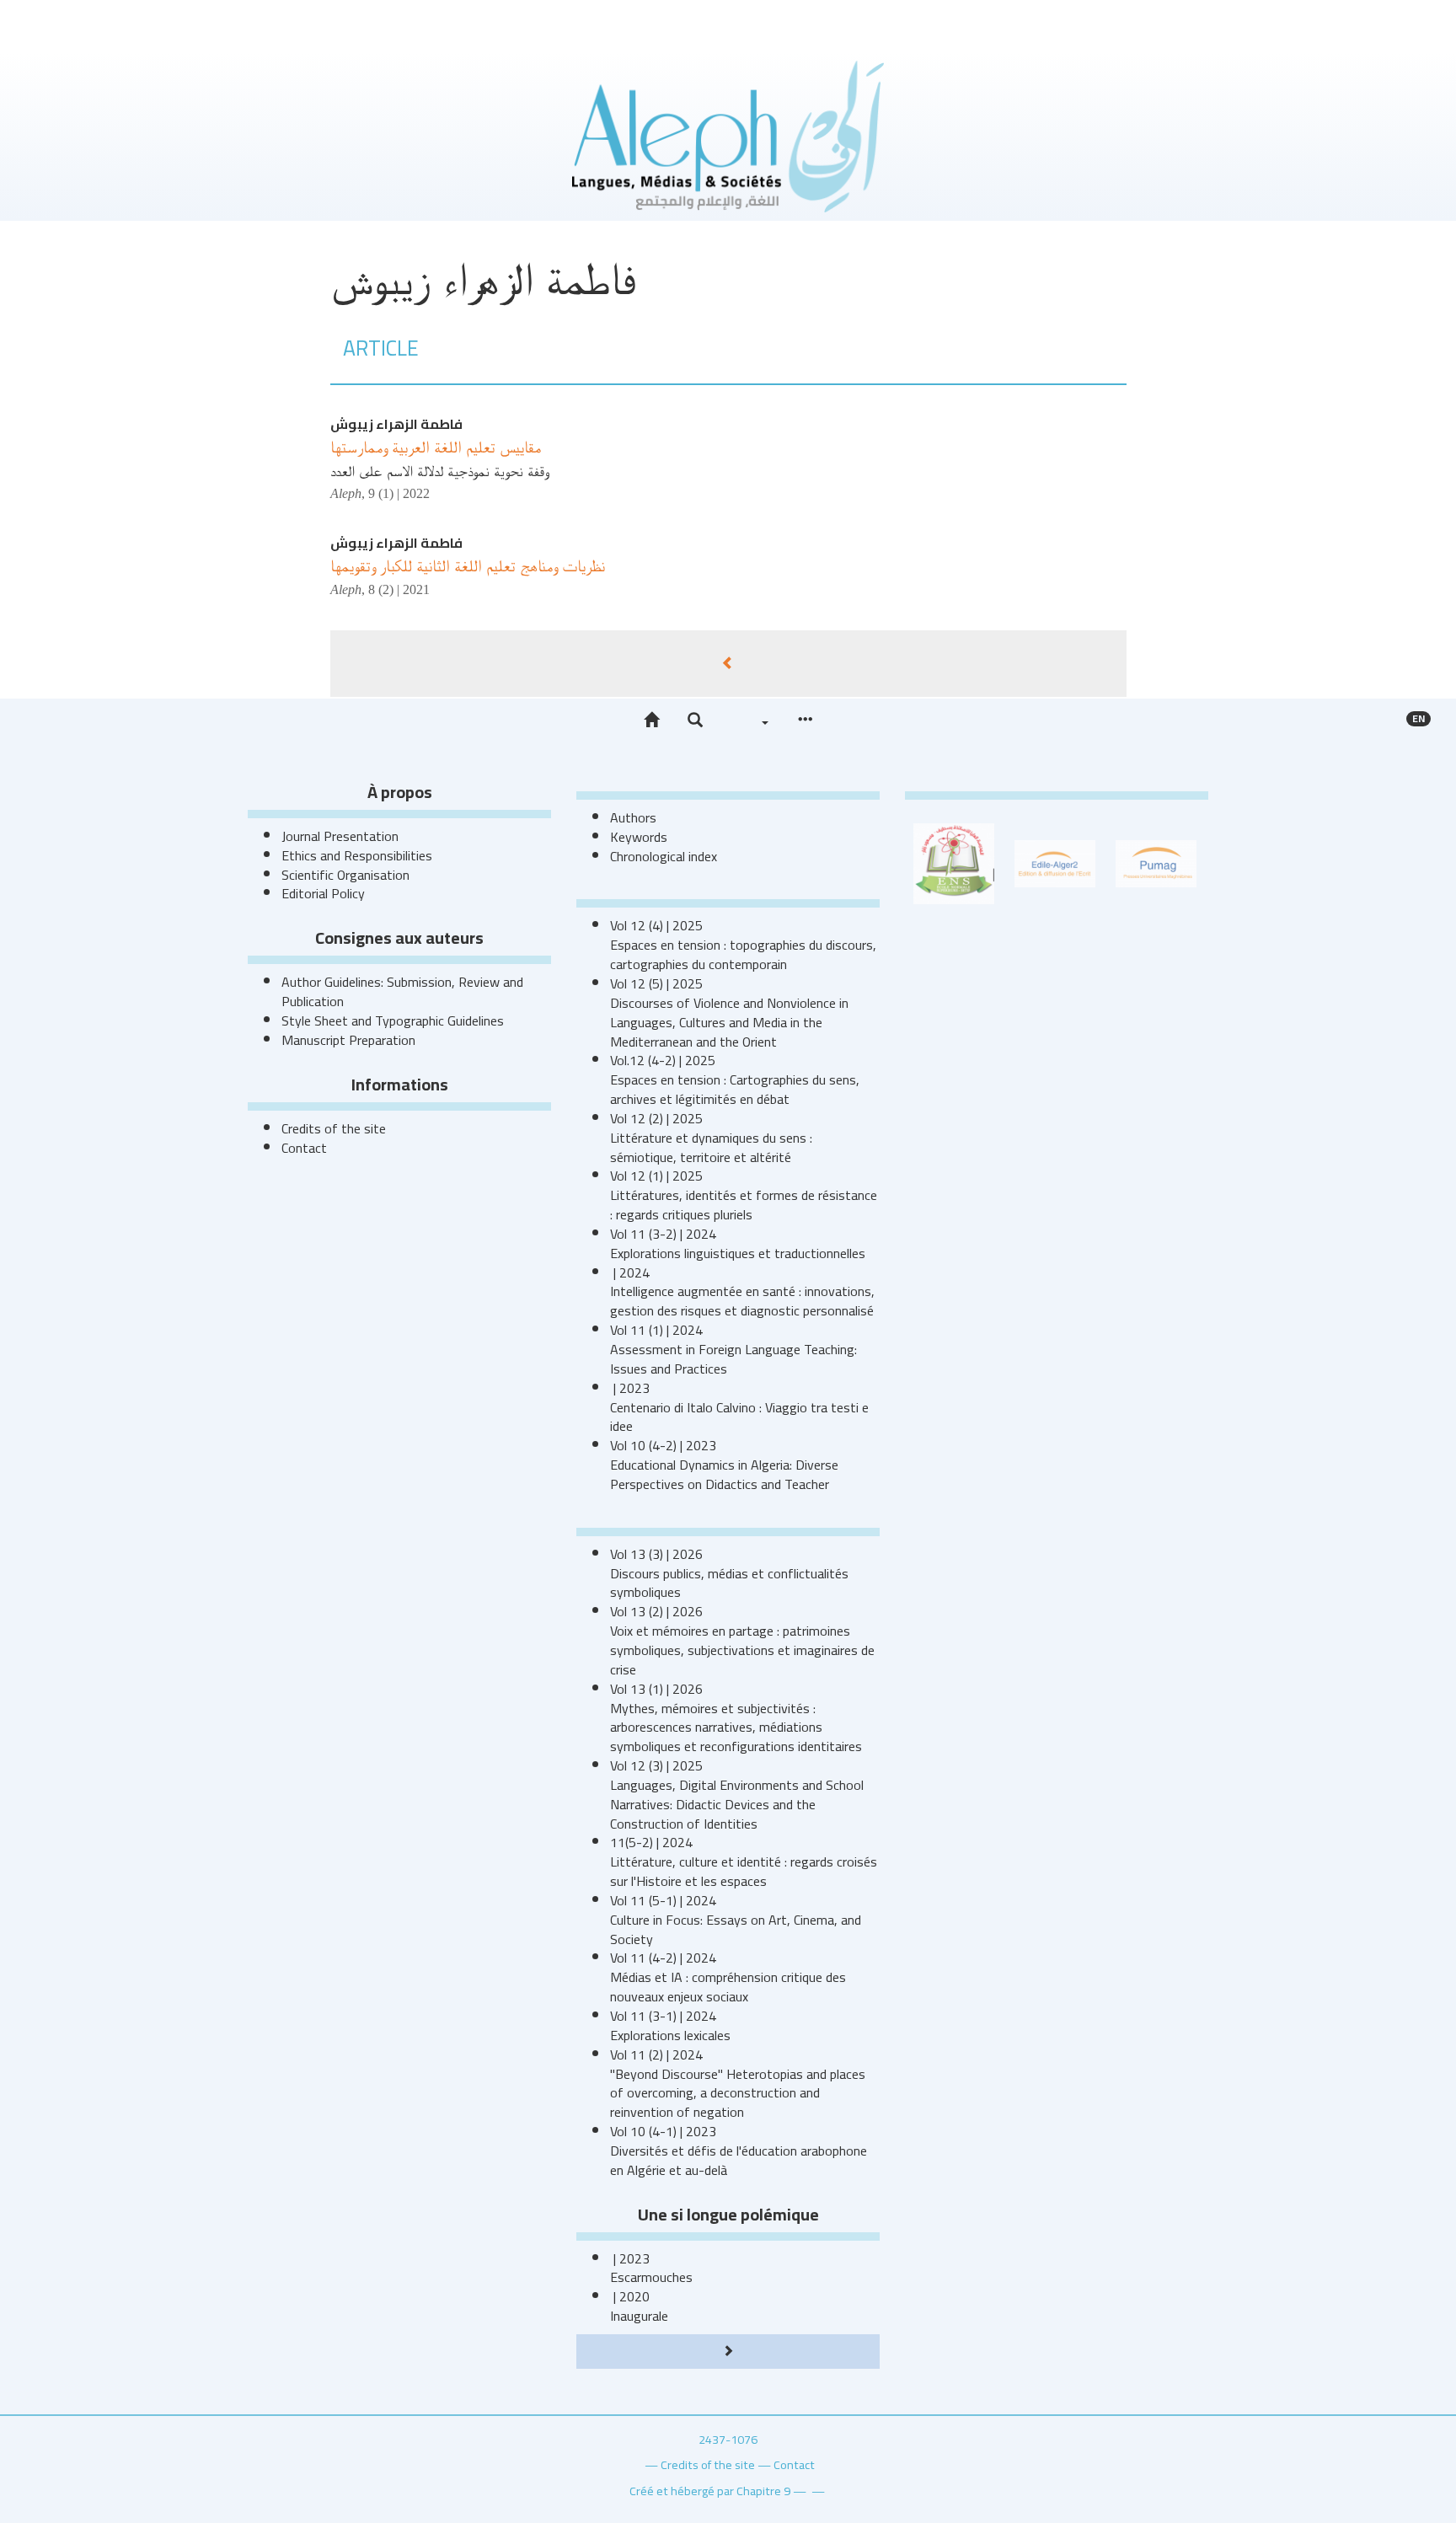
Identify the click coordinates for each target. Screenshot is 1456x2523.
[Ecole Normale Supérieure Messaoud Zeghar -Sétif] (954, 862)
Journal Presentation (340, 836)
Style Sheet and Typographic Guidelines (393, 1020)
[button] (695, 720)
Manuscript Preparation (348, 1040)
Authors (633, 817)
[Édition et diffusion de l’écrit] (1055, 862)
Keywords (639, 837)
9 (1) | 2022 (399, 493)
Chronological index (664, 856)
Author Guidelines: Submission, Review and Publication (402, 991)
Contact (304, 1148)
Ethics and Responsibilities (357, 855)
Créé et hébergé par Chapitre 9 (710, 2491)
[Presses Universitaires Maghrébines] (1156, 862)
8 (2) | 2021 (399, 589)
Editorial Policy (323, 893)
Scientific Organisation (345, 875)
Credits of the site (334, 1128)
